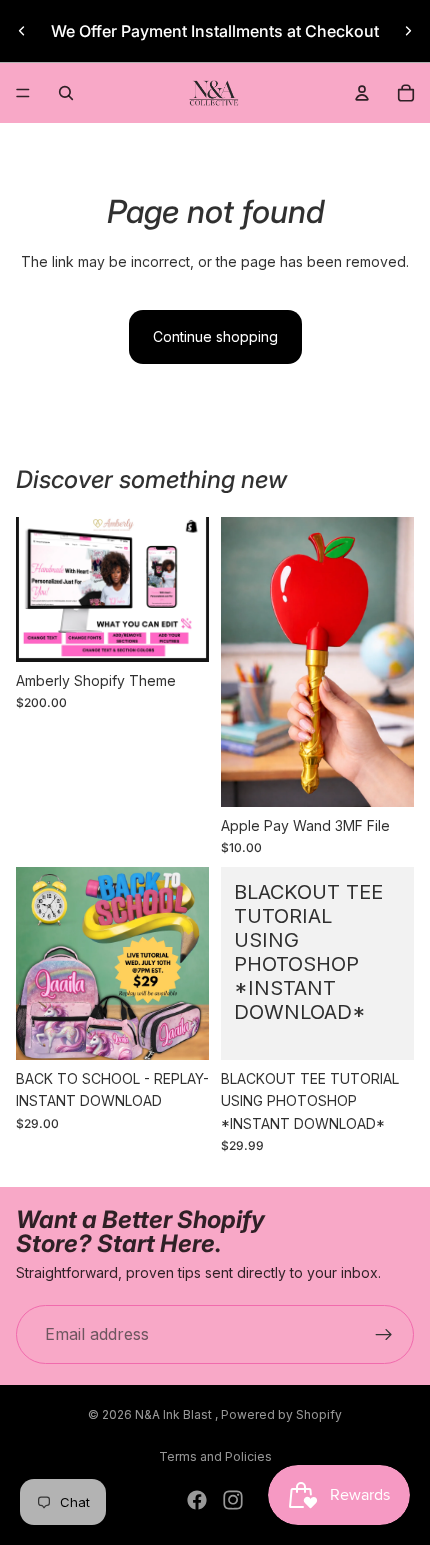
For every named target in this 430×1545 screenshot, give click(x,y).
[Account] (362, 93)
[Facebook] (197, 1500)
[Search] (66, 93)
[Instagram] (233, 1500)
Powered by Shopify (281, 1414)
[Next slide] (408, 31)
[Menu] (23, 93)
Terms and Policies (215, 1456)
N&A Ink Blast (175, 1414)
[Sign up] (384, 1335)
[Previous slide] (22, 31)
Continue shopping (215, 336)
